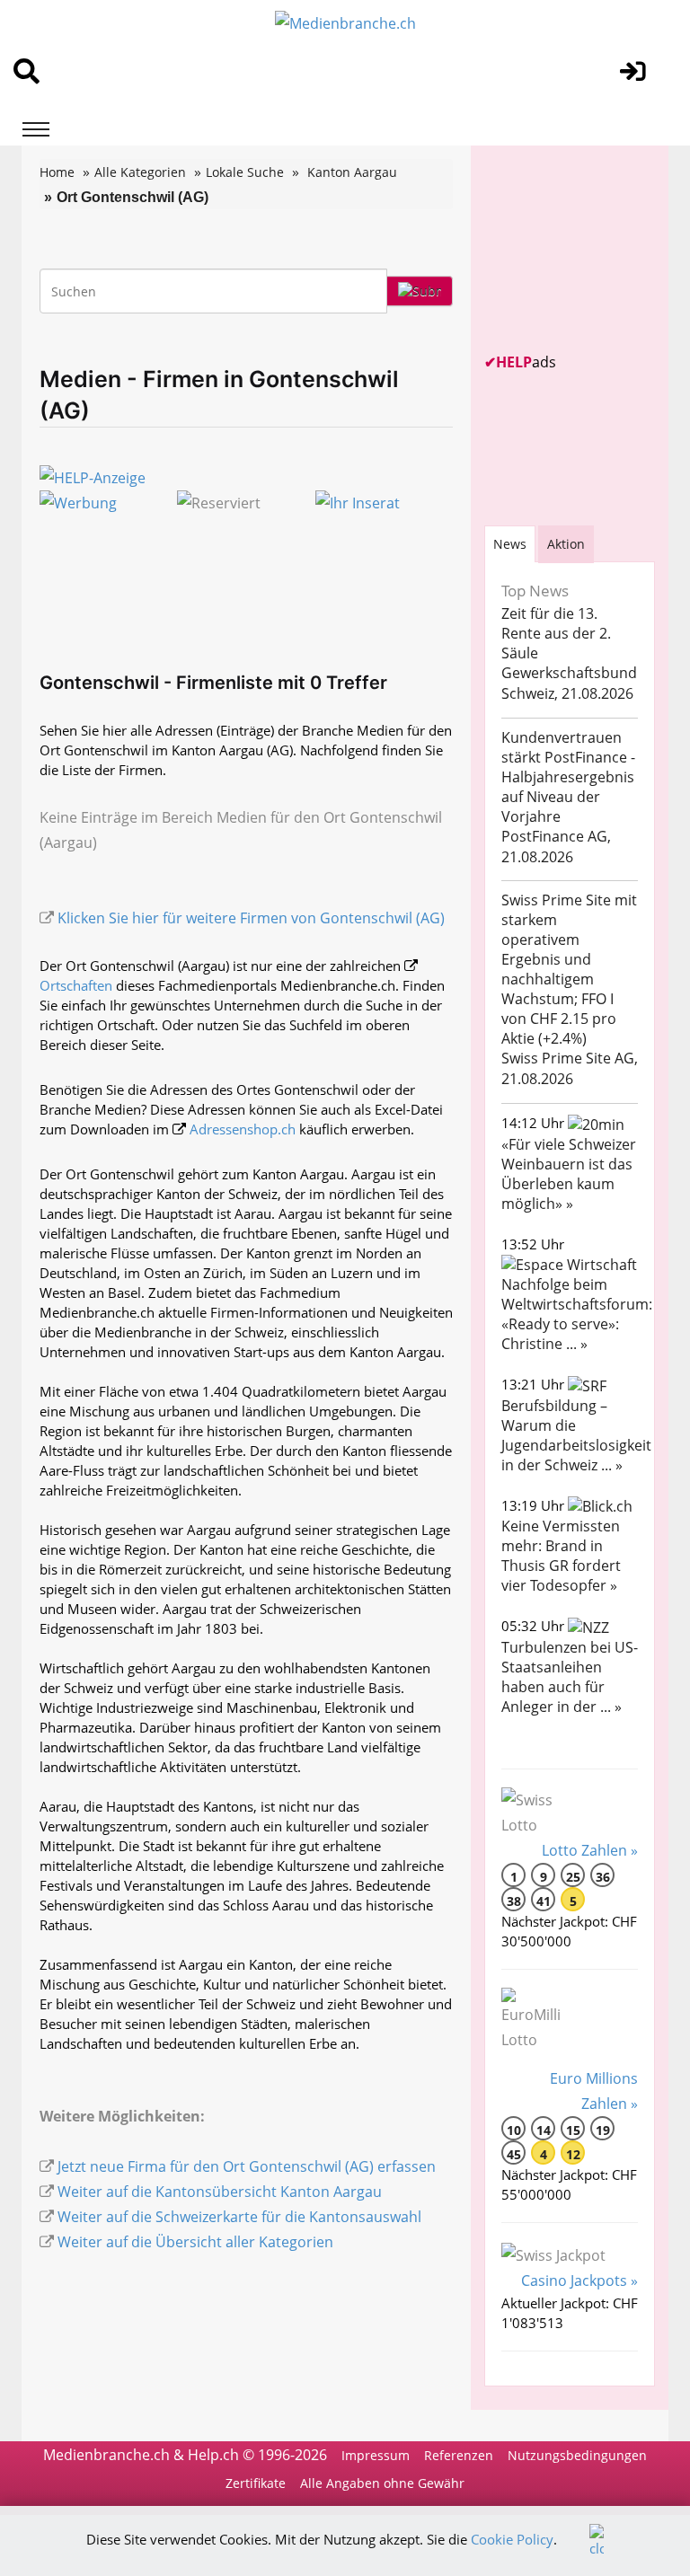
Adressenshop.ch (243, 1129)
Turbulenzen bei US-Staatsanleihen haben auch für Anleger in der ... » (570, 1677)
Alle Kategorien (140, 172)
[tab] (510, 544)
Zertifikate (256, 2483)
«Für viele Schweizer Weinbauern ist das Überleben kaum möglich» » (569, 1174)
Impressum (376, 2455)
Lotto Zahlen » (590, 1850)
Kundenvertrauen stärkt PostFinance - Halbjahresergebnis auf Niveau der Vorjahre (568, 777)
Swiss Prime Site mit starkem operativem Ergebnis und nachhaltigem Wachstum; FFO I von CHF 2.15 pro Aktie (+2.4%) (569, 969)
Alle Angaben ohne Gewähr (382, 2483)
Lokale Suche (245, 172)
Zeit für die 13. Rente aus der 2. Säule (556, 633)
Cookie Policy (512, 2539)
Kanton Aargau (352, 172)
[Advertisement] (587, 249)
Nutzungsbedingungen (577, 2455)
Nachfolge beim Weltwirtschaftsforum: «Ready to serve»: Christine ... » (577, 1314)
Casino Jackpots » (579, 2280)
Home (57, 172)
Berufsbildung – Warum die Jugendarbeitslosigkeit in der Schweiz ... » (576, 1435)
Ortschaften (76, 985)
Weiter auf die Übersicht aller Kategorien (195, 2242)
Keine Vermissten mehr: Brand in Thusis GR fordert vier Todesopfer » (561, 1556)
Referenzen (459, 2455)
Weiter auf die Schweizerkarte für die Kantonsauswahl (239, 2217)
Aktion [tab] (566, 544)
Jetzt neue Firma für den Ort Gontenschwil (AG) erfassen (247, 2166)
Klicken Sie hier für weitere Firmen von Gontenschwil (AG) (251, 918)
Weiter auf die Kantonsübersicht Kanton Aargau (220, 2192)
